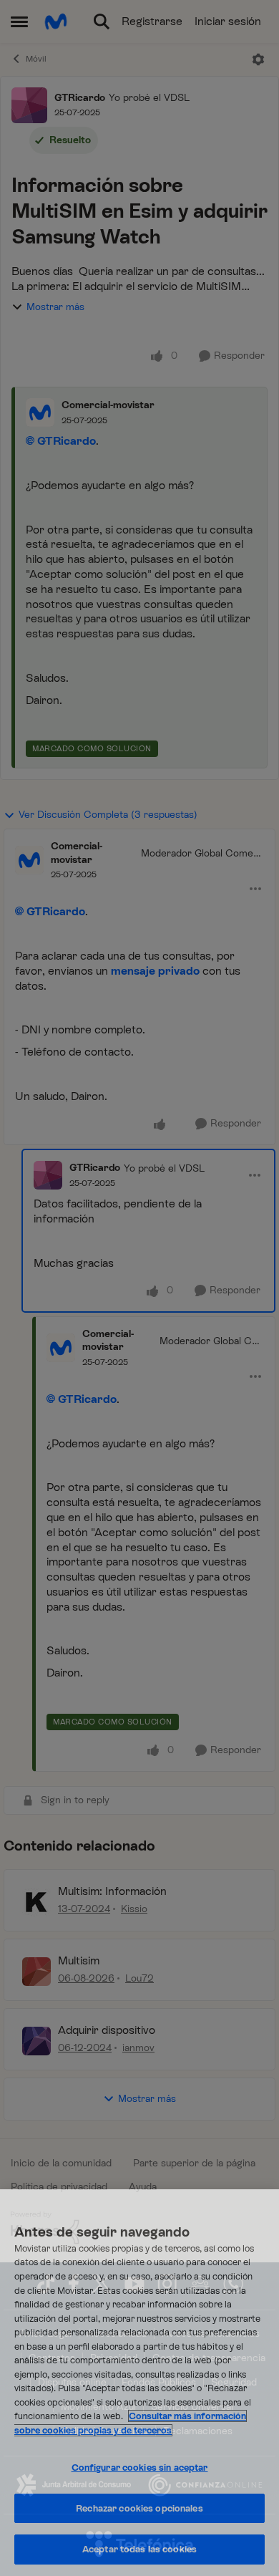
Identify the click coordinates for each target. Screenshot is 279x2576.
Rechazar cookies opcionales (139, 2508)
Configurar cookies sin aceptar (140, 2468)
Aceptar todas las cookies (139, 2549)
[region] (139, 2383)
